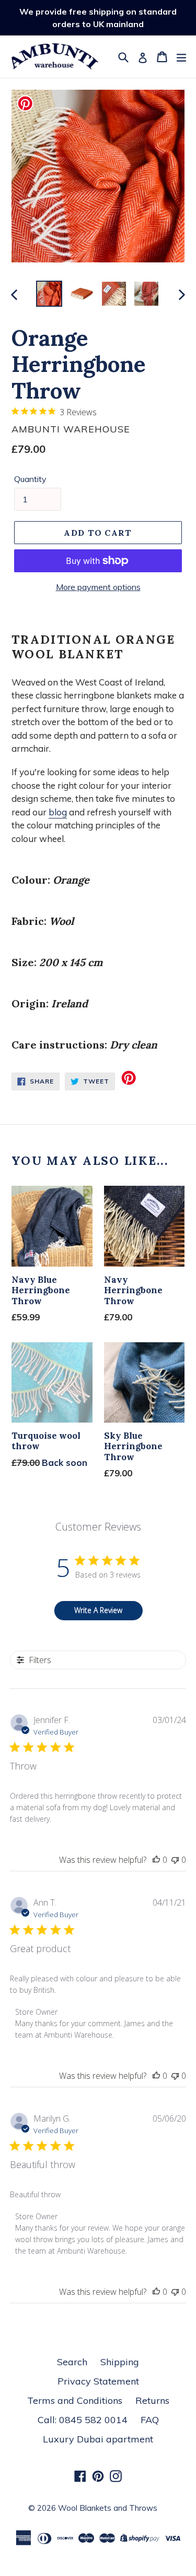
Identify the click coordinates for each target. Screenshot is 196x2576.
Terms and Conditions (75, 2400)
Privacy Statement (98, 2381)
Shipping (120, 2362)
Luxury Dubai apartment (98, 2439)
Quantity (30, 479)
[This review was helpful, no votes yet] (156, 1860)
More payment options (98, 587)
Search (72, 2362)
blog (58, 812)
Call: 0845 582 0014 (83, 2420)
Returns (152, 2400)
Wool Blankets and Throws (108, 2508)
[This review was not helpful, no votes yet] (175, 1860)
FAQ (150, 2420)
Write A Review (98, 1610)
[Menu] (181, 56)
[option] (49, 294)
